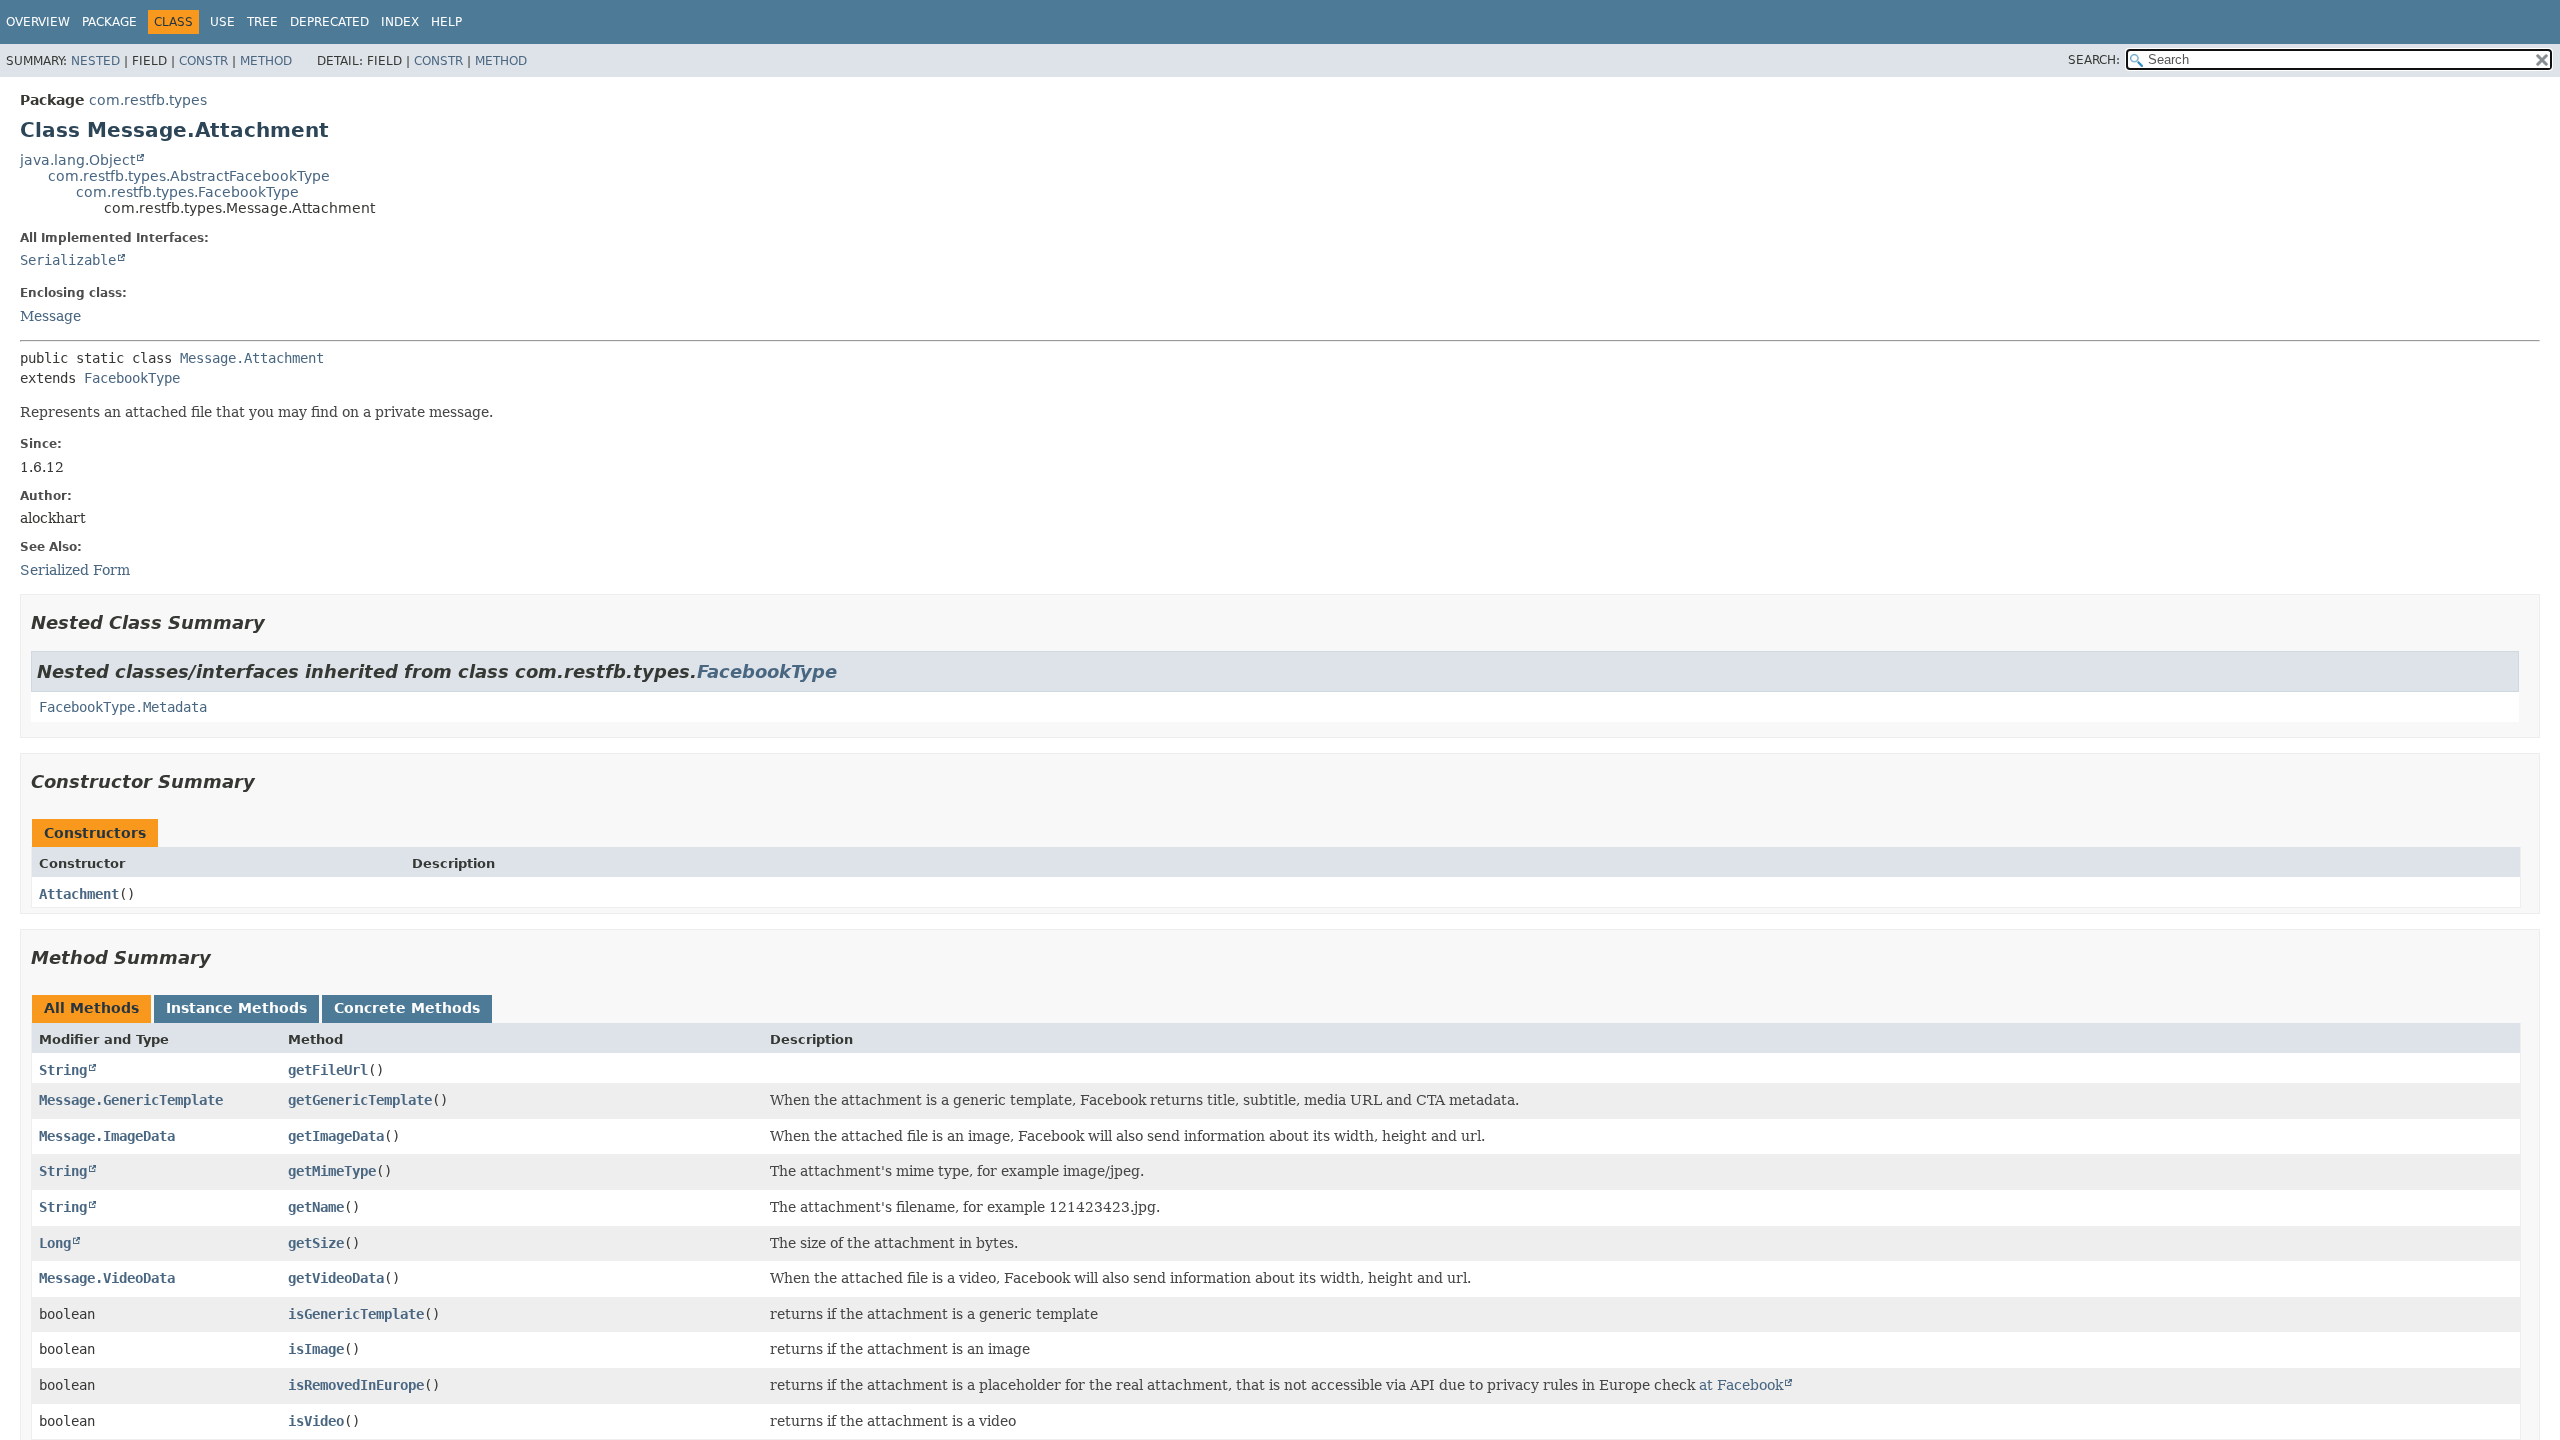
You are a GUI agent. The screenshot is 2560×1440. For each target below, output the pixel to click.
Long (55, 1243)
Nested (95, 61)
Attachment (79, 894)
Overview (38, 22)
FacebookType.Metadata (123, 707)
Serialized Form (75, 570)
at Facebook (1741, 1385)
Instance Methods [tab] (236, 1008)
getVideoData (336, 1278)
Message (50, 316)
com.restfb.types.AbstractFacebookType (189, 176)
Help (446, 22)
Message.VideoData (107, 1278)
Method (266, 61)
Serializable (68, 260)
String (63, 1070)
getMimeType (332, 1171)
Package (109, 22)
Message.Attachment (252, 358)
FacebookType (132, 378)
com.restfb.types (148, 100)
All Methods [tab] (91, 1008)
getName (316, 1207)
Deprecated (329, 22)
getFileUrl (328, 1070)
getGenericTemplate (360, 1100)
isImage (316, 1349)
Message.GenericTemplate (131, 1100)
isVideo (316, 1421)
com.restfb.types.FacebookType (187, 192)
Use (222, 22)
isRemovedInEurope (356, 1385)
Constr (203, 61)
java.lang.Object (77, 160)
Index (400, 22)
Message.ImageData (107, 1136)
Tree (262, 22)
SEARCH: (2094, 60)
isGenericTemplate (356, 1314)
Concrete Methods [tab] (407, 1008)
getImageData (336, 1136)
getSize (316, 1243)
